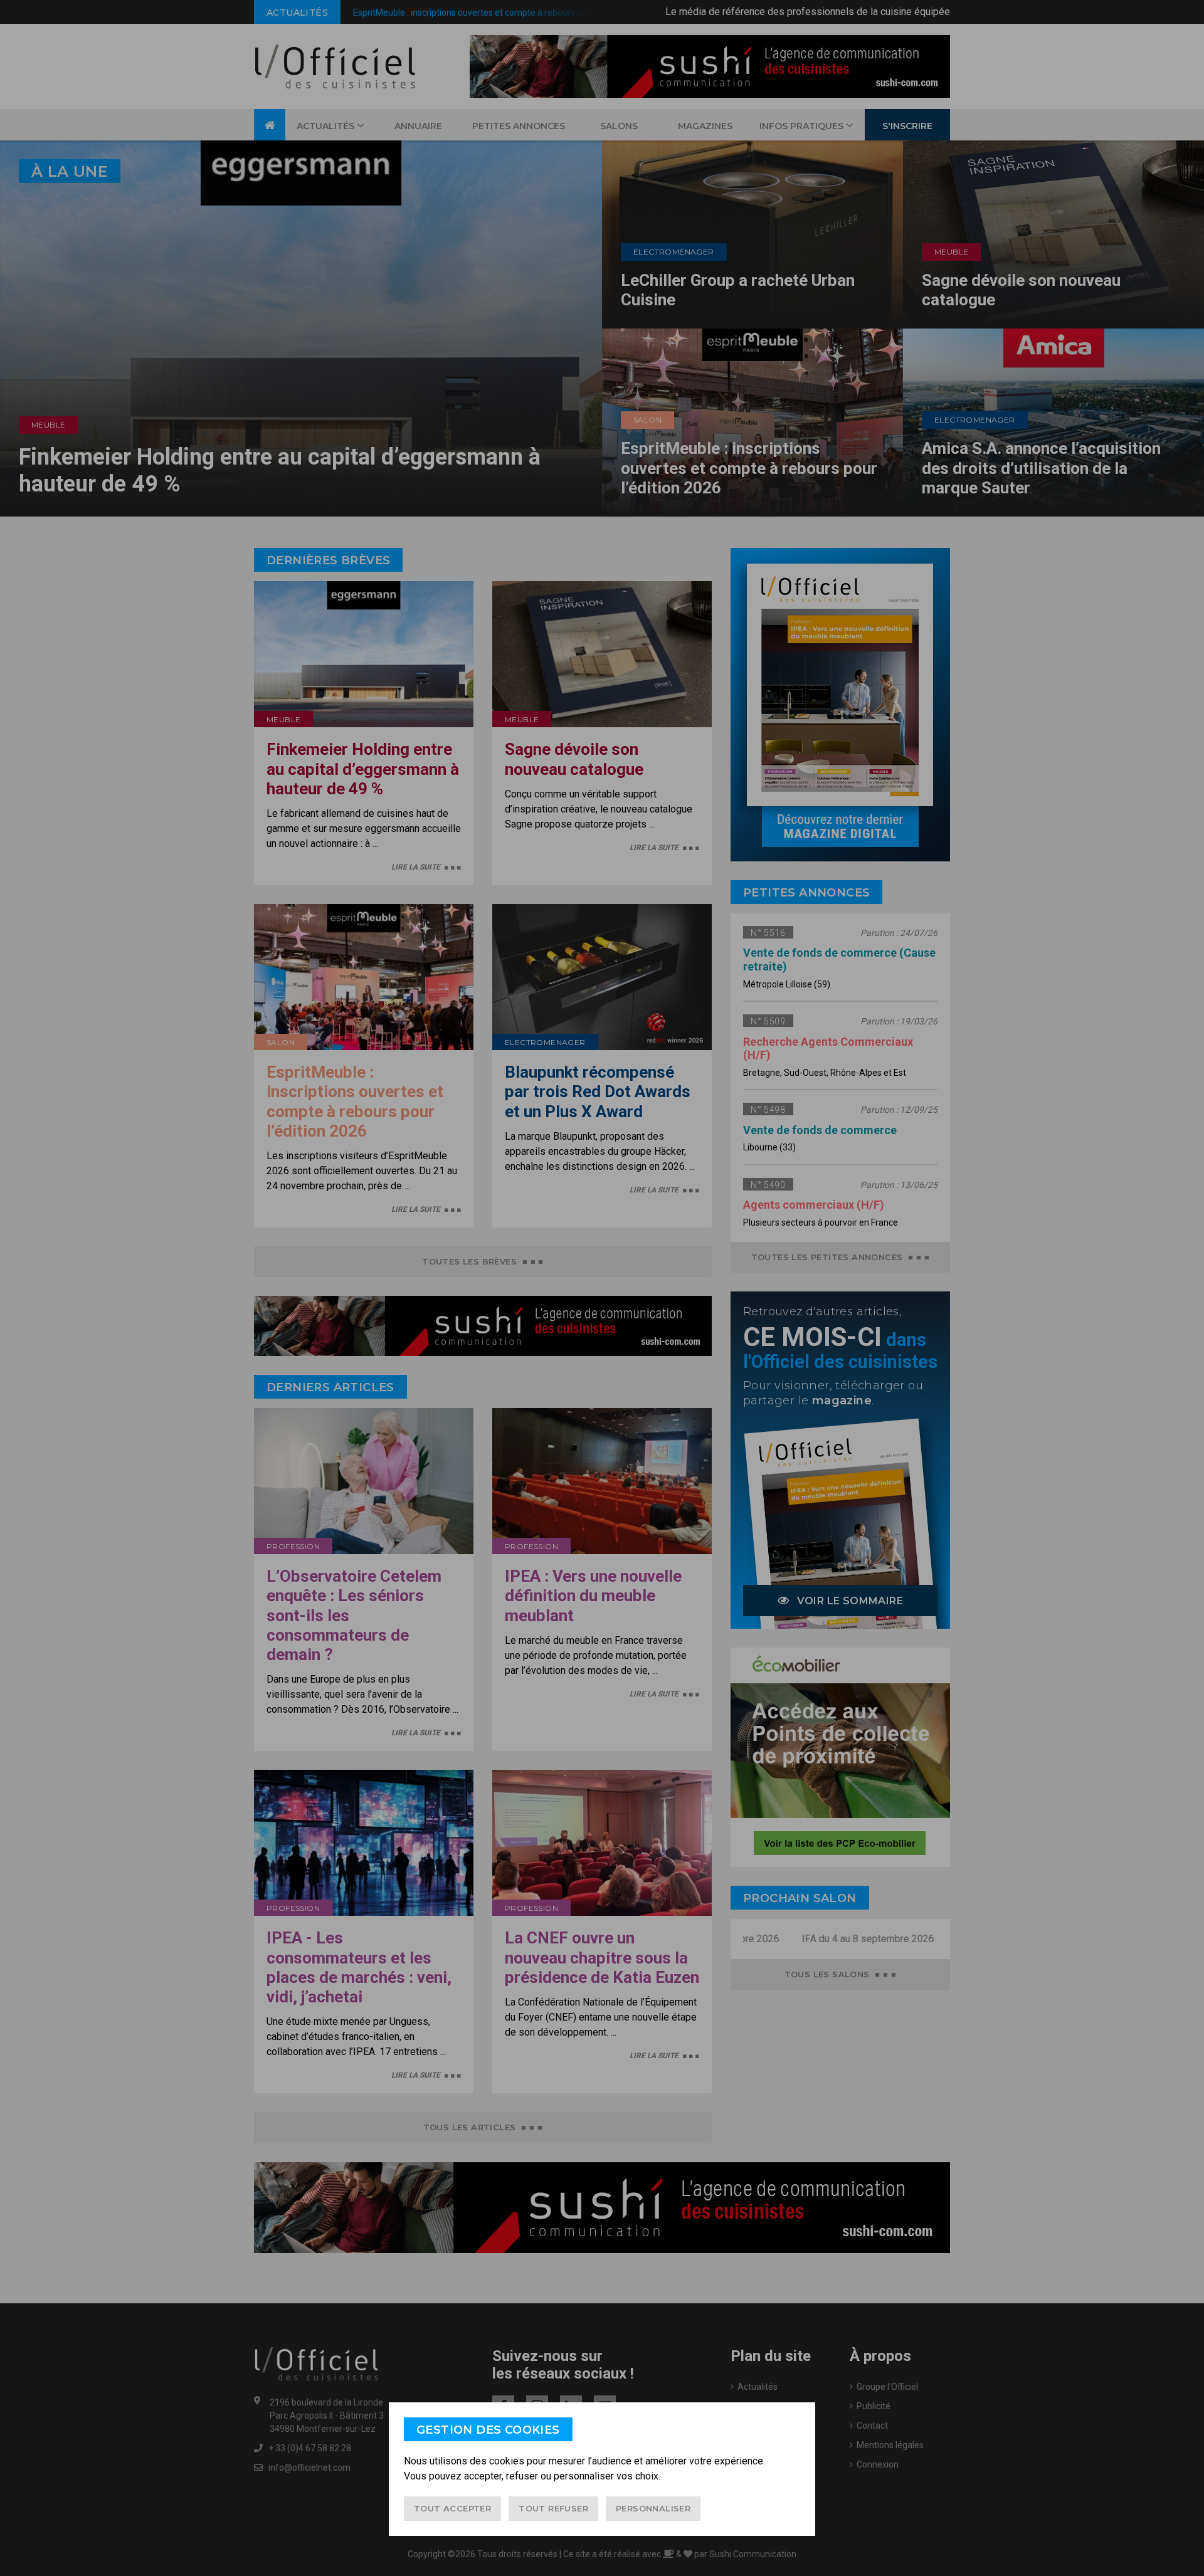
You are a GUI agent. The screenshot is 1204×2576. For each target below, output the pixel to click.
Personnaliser (653, 2508)
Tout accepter (452, 2508)
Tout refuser (553, 2508)
